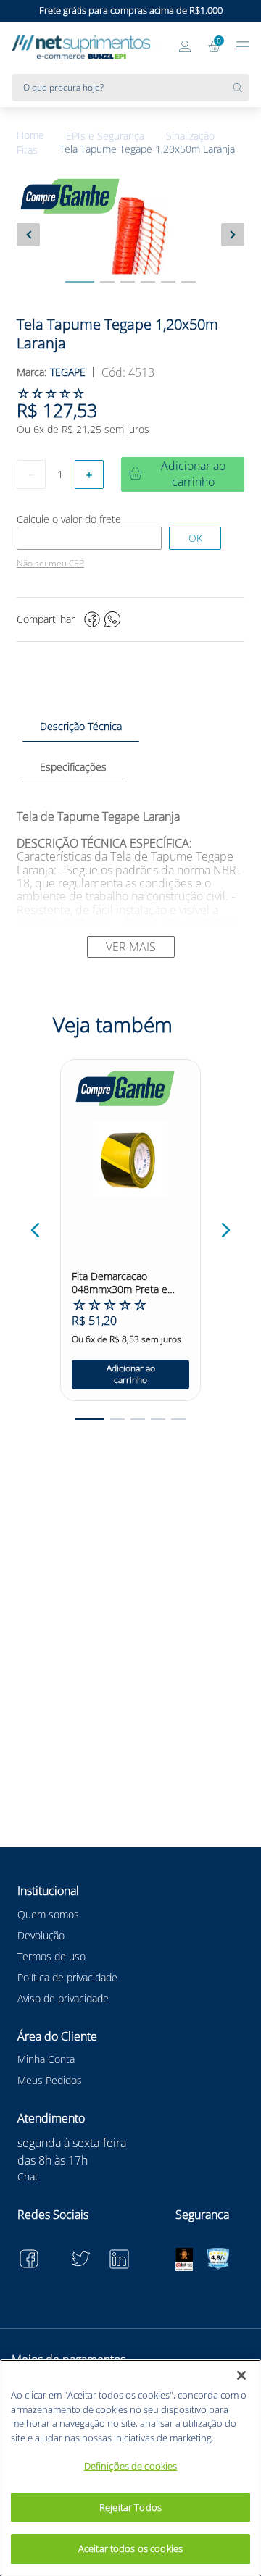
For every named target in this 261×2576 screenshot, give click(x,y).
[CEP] (89, 538)
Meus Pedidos (50, 2080)
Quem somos (48, 1914)
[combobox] (130, 88)
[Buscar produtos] (241, 88)
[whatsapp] (112, 619)
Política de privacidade (67, 1977)
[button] (36, 1230)
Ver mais (131, 947)
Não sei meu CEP (50, 564)
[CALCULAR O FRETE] (195, 538)
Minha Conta (46, 2059)
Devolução (41, 1935)
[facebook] (92, 619)
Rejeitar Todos (130, 2507)
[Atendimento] (157, 48)
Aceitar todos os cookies (130, 2548)
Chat (28, 2176)
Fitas (27, 150)
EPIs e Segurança (105, 136)
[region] (130, 2468)
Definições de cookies (131, 2466)
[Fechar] (241, 2375)
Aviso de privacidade (63, 1998)
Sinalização (190, 136)
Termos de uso (51, 1956)
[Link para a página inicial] (41, 136)
